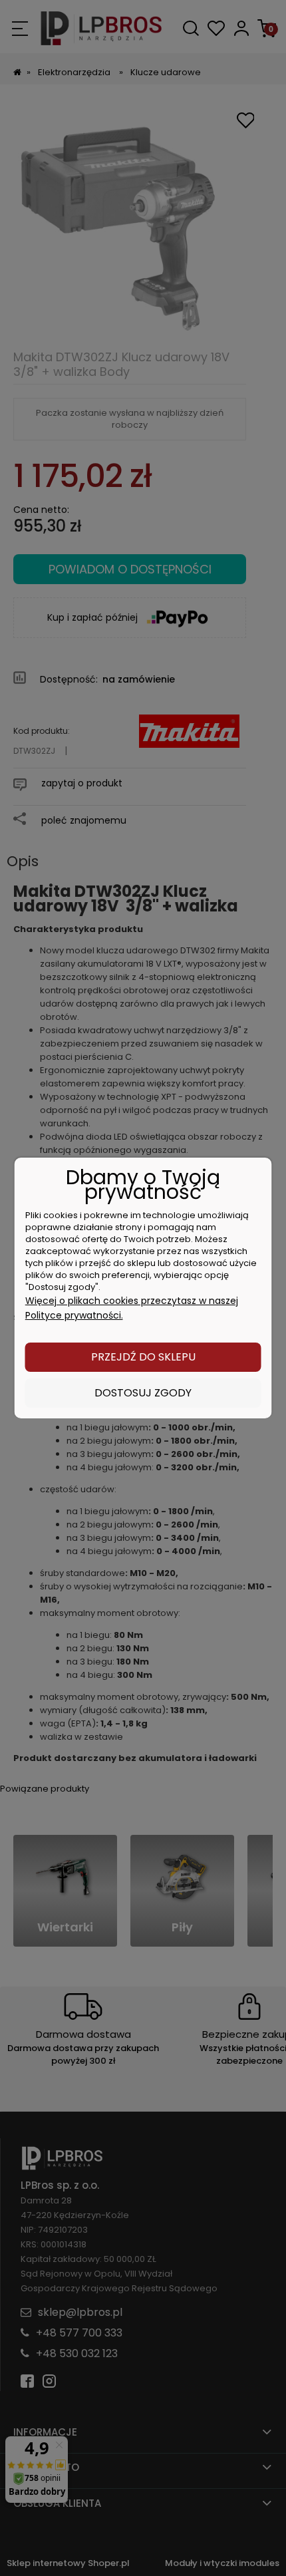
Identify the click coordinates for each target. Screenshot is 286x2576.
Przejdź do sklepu (143, 1357)
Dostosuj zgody (143, 1393)
